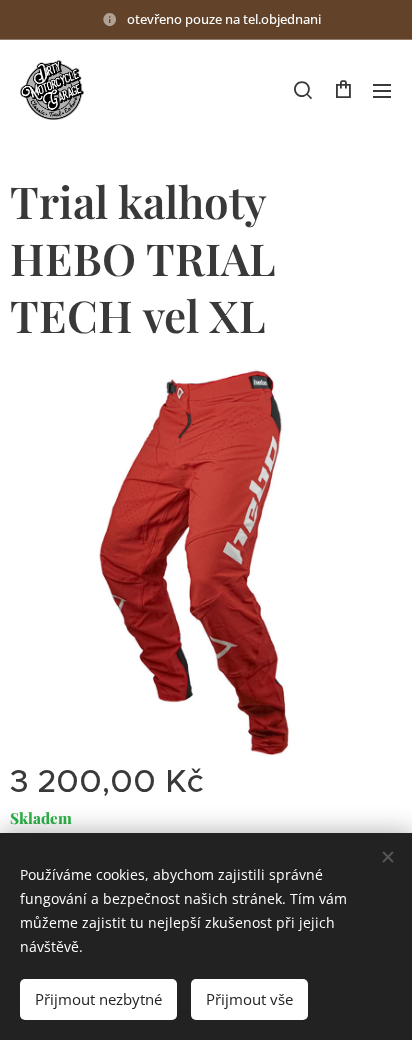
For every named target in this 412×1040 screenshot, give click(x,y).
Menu (382, 90)
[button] (303, 90)
